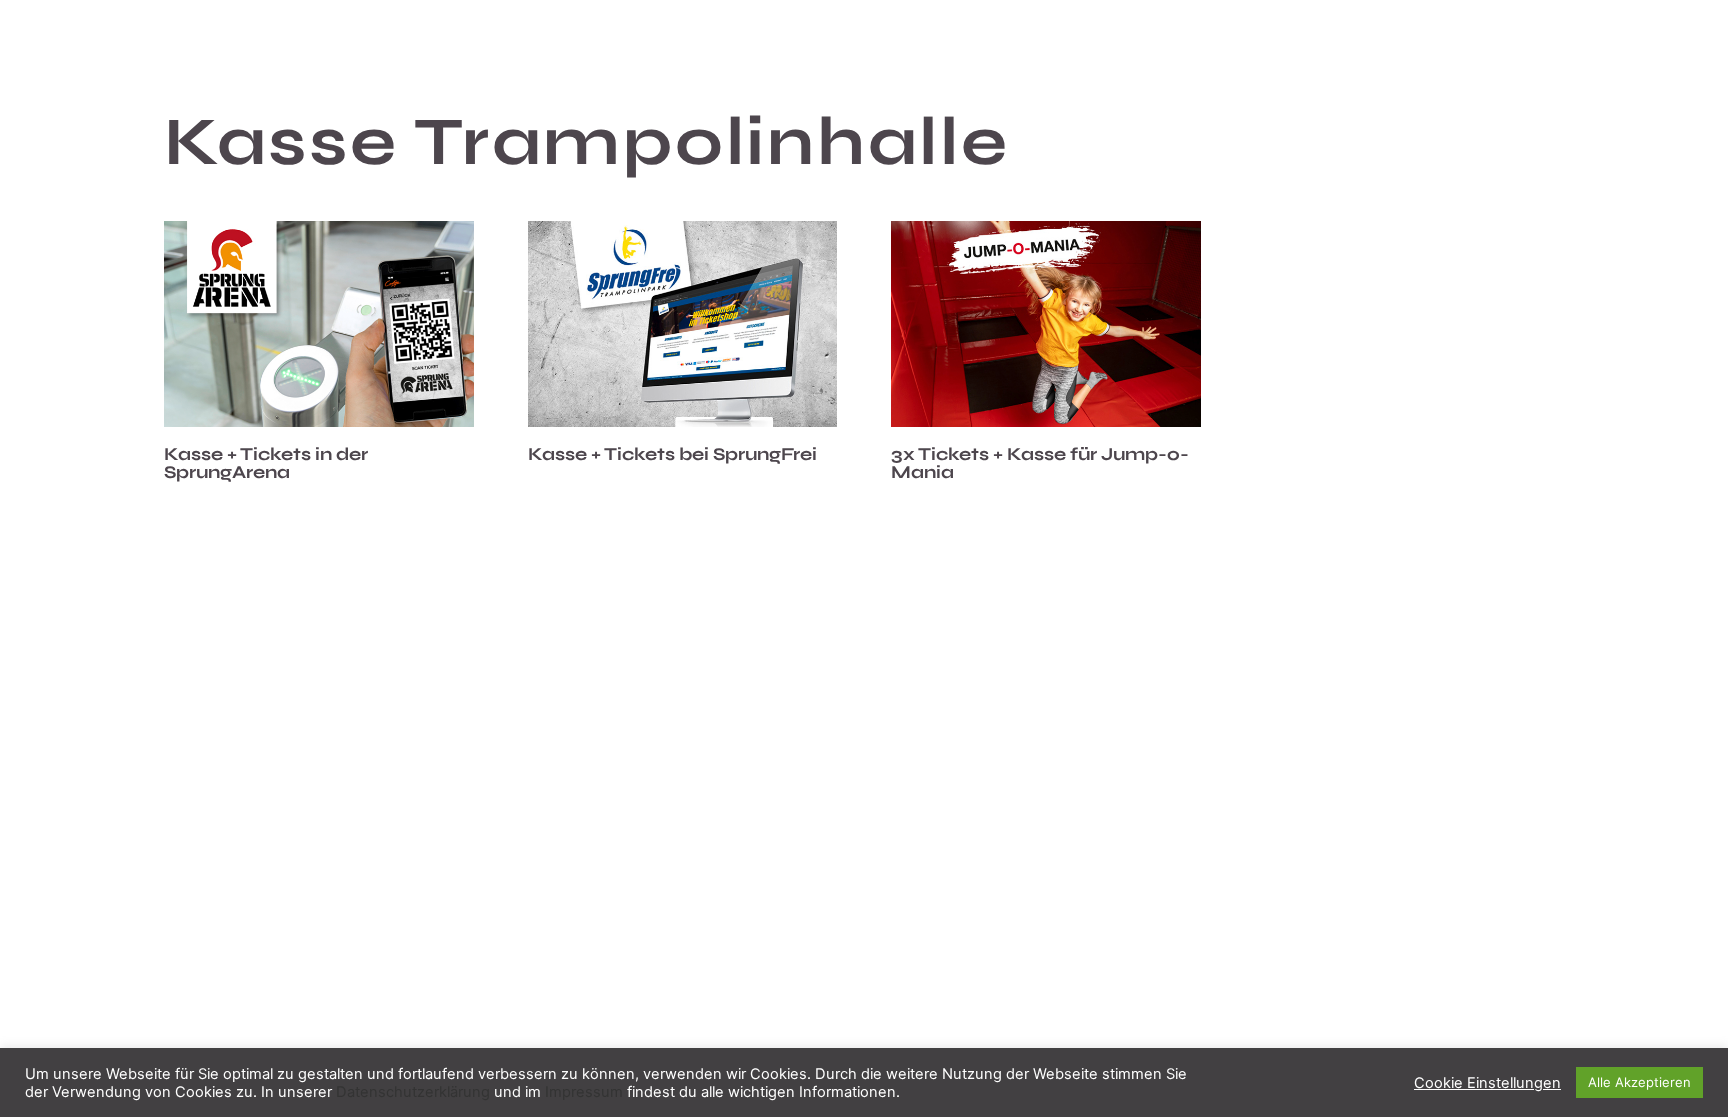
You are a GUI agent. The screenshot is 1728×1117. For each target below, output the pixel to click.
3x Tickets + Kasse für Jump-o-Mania (1040, 463)
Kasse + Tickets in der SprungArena (266, 463)
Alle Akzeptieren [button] (1639, 1082)
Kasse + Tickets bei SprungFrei (672, 454)
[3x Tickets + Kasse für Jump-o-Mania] (1046, 324)
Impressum (584, 1092)
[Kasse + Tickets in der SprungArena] (319, 324)
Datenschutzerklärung (413, 1092)
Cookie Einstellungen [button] (1487, 1083)
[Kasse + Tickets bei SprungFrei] (683, 324)
